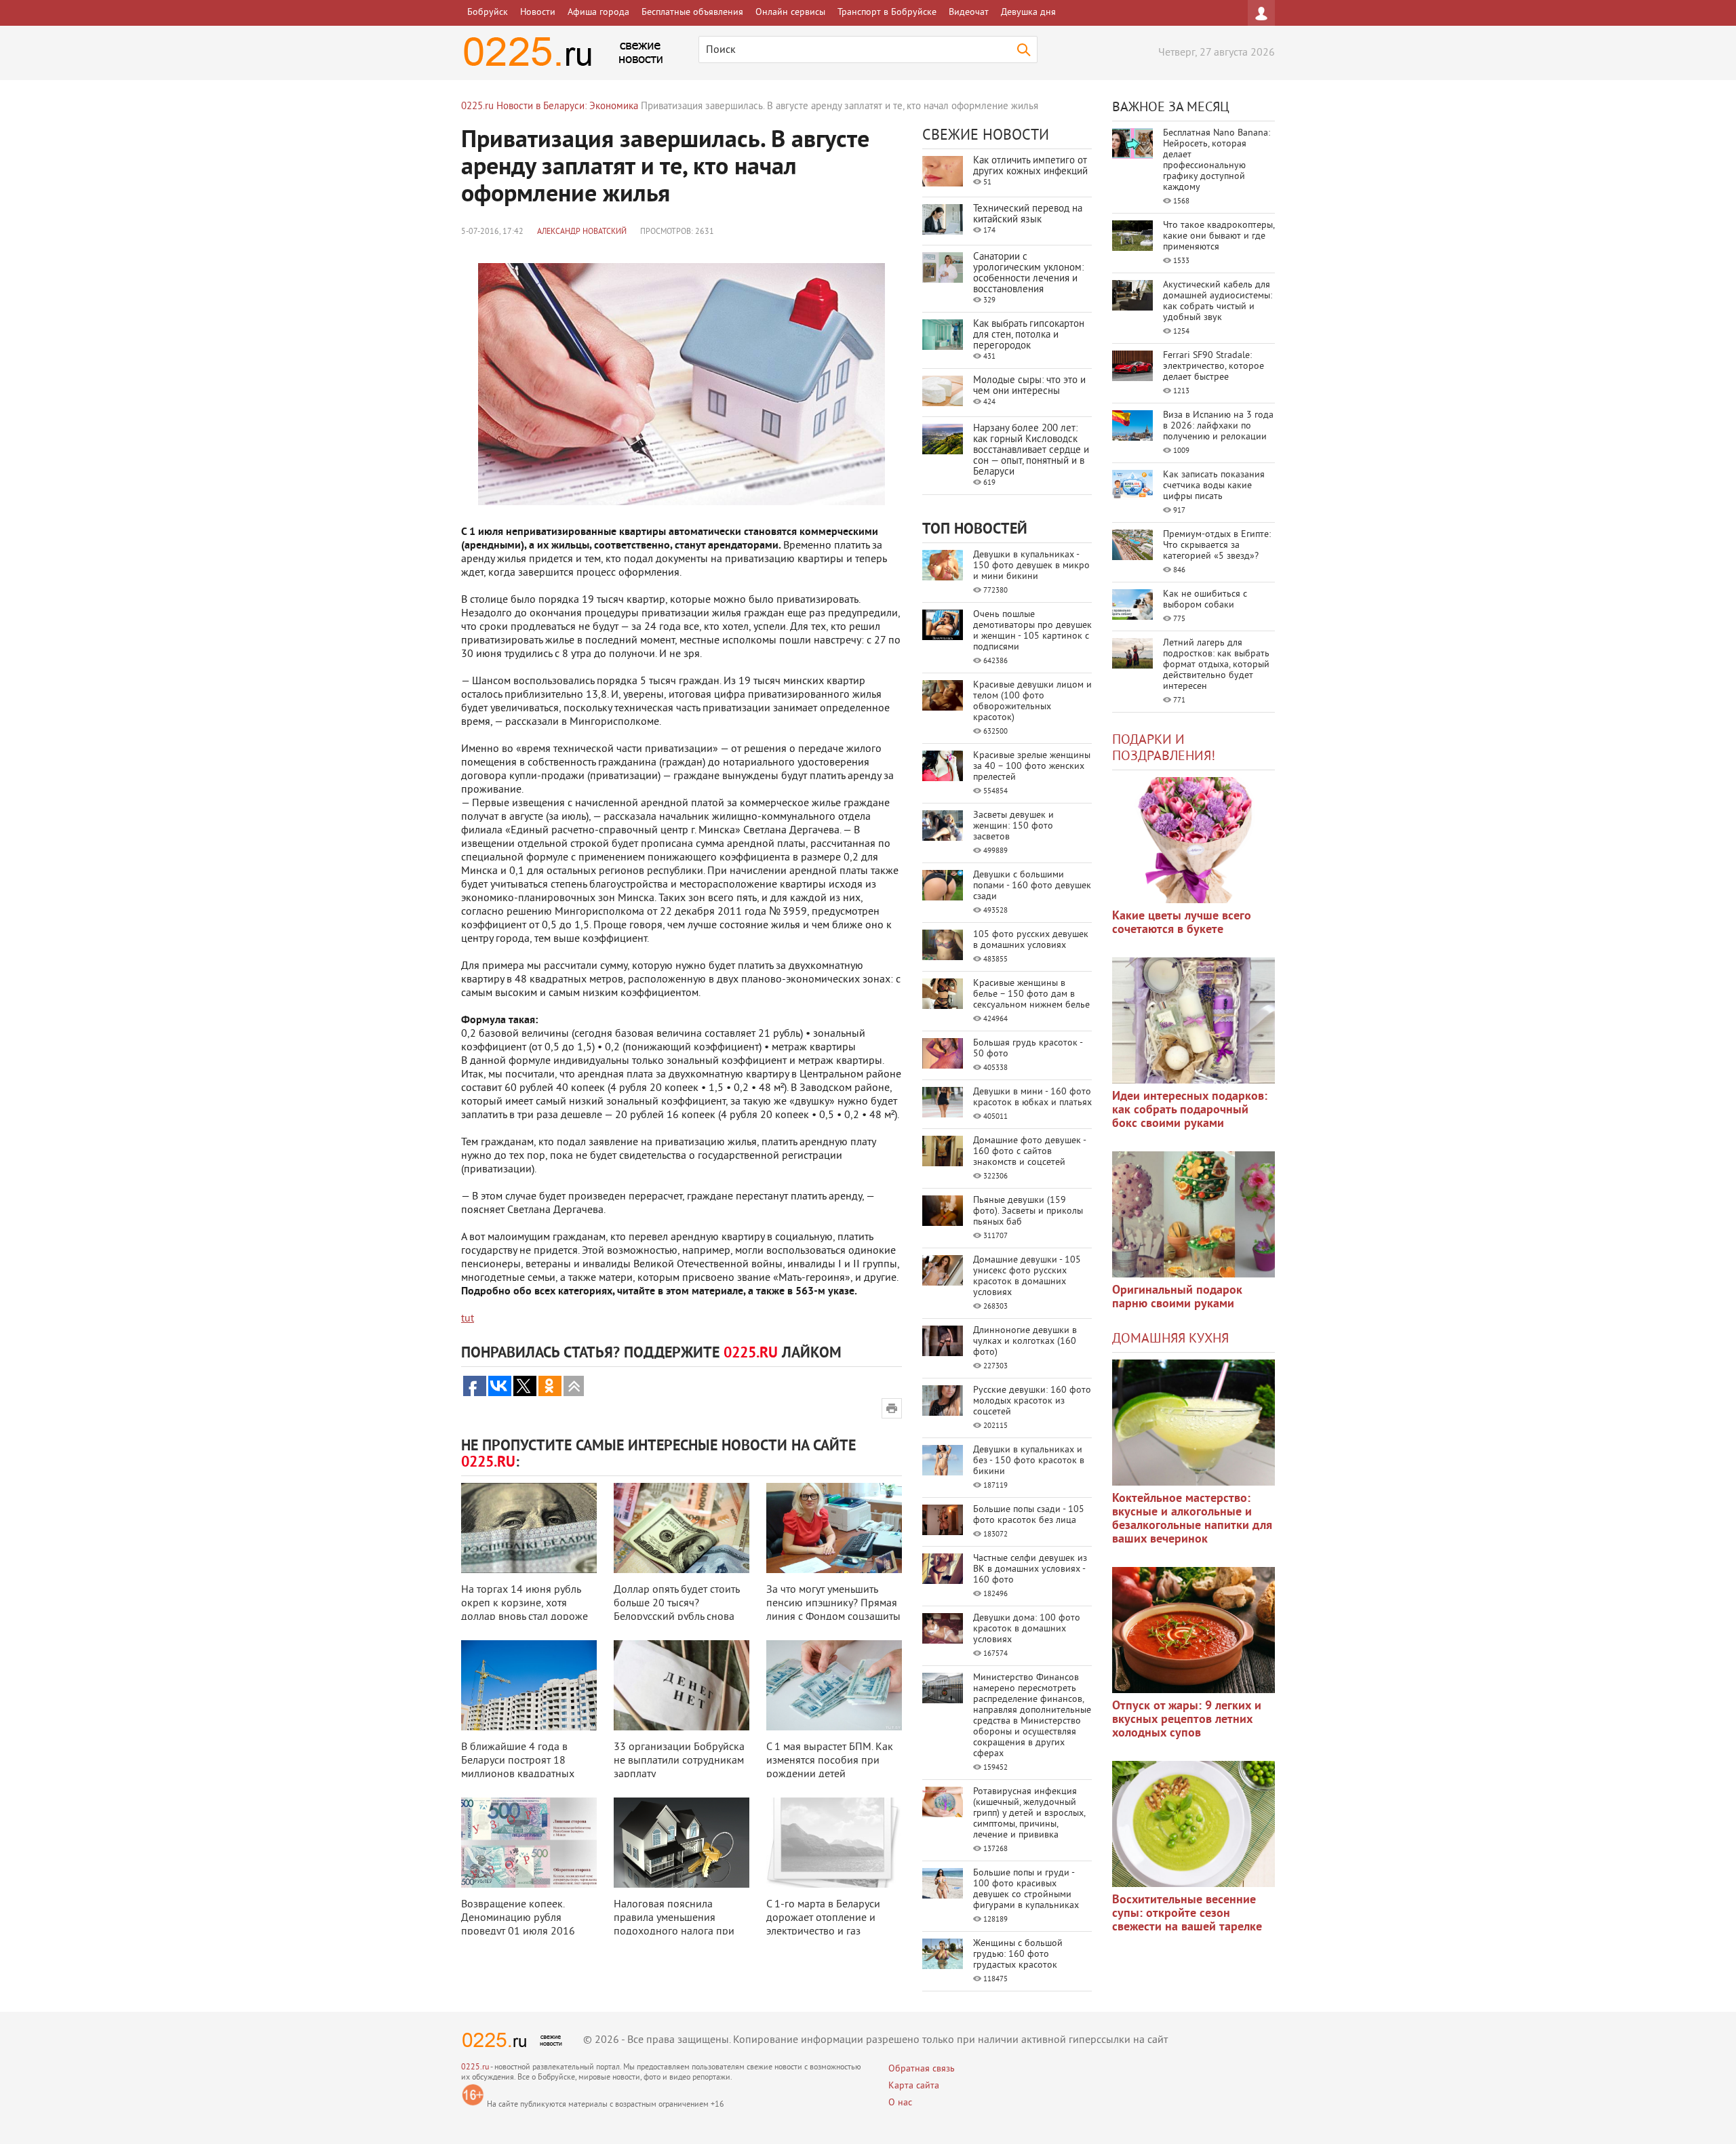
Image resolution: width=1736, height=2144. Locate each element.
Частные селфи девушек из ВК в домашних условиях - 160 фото (1030, 1569)
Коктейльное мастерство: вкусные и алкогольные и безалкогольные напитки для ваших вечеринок (1192, 1519)
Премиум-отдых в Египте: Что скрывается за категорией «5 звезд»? (1217, 545)
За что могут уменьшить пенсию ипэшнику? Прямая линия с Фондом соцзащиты (833, 1604)
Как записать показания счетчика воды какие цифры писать (1214, 486)
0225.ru (475, 2068)
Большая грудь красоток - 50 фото (1028, 1049)
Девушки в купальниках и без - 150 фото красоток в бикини (1029, 1461)
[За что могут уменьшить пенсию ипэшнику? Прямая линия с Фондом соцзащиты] (834, 1528)
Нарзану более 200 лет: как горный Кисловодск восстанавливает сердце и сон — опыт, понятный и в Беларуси (1031, 451)
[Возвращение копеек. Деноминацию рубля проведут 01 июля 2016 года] (529, 1843)
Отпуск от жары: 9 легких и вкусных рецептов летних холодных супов (1187, 1720)
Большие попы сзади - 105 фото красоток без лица (1029, 1515)
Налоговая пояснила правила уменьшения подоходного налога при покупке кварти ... (674, 1925)
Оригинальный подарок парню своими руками (1177, 1297)
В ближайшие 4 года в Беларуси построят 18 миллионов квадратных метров (518, 1768)
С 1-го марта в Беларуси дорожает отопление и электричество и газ (823, 1918)
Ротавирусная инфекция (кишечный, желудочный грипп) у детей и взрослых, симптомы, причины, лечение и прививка (1029, 1813)
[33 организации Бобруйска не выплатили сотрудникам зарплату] (682, 1685)
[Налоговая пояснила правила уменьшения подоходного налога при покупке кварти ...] (682, 1843)
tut (468, 1319)
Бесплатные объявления (692, 13)
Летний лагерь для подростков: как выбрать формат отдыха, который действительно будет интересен (1216, 665)
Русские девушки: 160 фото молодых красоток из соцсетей (1032, 1401)
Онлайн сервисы (790, 13)
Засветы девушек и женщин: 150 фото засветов (1013, 826)
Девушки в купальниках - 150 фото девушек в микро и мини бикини (1031, 566)
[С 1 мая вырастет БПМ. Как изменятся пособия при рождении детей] (834, 1685)
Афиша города (598, 13)
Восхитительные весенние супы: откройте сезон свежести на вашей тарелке (1187, 1914)
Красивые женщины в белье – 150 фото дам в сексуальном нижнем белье (1031, 994)
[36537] (1193, 1824)
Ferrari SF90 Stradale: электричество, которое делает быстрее (1214, 366)
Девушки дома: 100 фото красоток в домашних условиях (1027, 1629)
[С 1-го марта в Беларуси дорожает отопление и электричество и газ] (834, 1843)
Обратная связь (922, 2069)
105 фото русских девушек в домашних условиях (1031, 940)
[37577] (1193, 1630)
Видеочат (969, 13)
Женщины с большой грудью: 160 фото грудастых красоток (1018, 1954)
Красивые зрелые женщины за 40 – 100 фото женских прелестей (1032, 767)
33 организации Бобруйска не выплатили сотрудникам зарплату (679, 1761)
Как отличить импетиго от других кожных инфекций (1030, 166)
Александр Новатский (582, 232)
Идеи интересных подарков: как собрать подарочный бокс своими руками (1190, 1110)
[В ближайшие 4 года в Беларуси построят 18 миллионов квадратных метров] (529, 1685)
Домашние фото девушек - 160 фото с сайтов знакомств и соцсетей (1029, 1152)
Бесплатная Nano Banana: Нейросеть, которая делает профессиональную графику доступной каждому (1217, 160)
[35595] (1193, 840)
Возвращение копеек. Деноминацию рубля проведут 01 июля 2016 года (518, 1925)
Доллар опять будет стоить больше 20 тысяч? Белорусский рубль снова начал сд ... (676, 1610)
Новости (538, 13)
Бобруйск (488, 13)
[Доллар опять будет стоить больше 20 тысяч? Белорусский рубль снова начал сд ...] (682, 1528)
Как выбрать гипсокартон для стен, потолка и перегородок (1029, 335)
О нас (900, 2103)
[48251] (1193, 1020)
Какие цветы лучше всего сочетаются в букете (1182, 923)
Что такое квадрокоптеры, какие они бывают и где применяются (1219, 236)
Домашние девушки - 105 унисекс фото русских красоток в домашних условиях (1027, 1276)
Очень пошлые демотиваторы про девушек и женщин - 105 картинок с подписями (1032, 631)
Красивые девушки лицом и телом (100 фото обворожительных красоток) (1032, 701)
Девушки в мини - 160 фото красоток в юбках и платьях (1032, 1097)
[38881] (1193, 1423)
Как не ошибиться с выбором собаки (1205, 600)
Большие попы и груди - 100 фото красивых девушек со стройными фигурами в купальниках (1026, 1889)
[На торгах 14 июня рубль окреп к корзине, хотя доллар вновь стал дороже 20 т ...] (529, 1528)
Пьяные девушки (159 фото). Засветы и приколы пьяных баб (1028, 1211)
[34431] (1193, 1214)
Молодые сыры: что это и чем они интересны (1029, 386)
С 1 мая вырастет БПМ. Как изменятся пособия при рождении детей (830, 1761)
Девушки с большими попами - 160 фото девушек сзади (1032, 886)
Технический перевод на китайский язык (1028, 215)
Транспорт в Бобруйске (887, 13)
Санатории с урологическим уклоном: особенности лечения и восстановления (1028, 274)
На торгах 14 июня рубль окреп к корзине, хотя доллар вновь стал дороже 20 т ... (525, 1610)
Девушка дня (1028, 13)
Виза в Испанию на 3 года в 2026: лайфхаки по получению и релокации (1218, 426)
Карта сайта (914, 2086)
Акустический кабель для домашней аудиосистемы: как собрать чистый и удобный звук (1218, 301)
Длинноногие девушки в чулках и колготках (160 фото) (1025, 1342)
